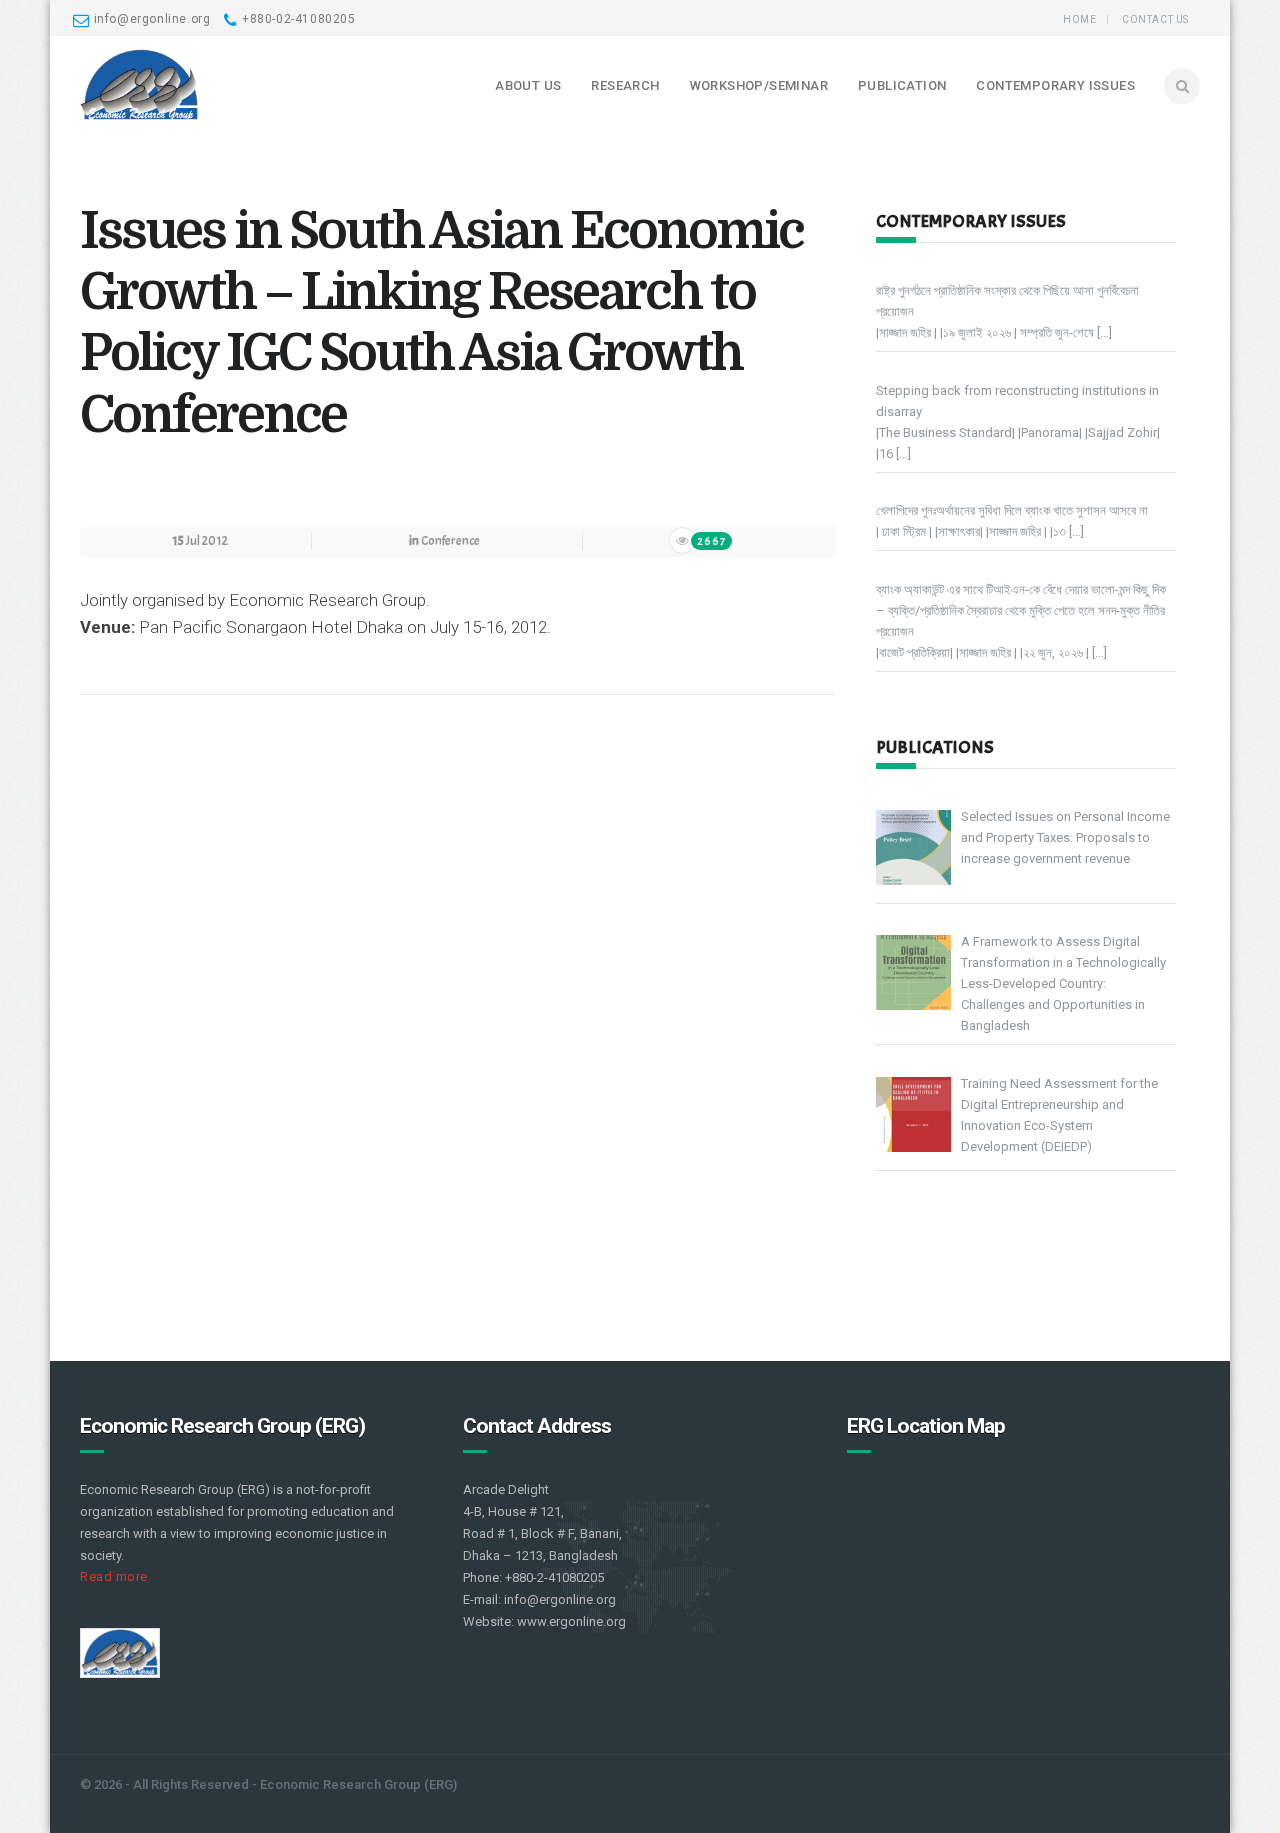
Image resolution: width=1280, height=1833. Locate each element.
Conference (450, 541)
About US (528, 85)
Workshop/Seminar (759, 85)
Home (1079, 19)
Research (625, 85)
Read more (114, 1576)
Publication (902, 85)
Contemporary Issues (1055, 85)
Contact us (1155, 19)
